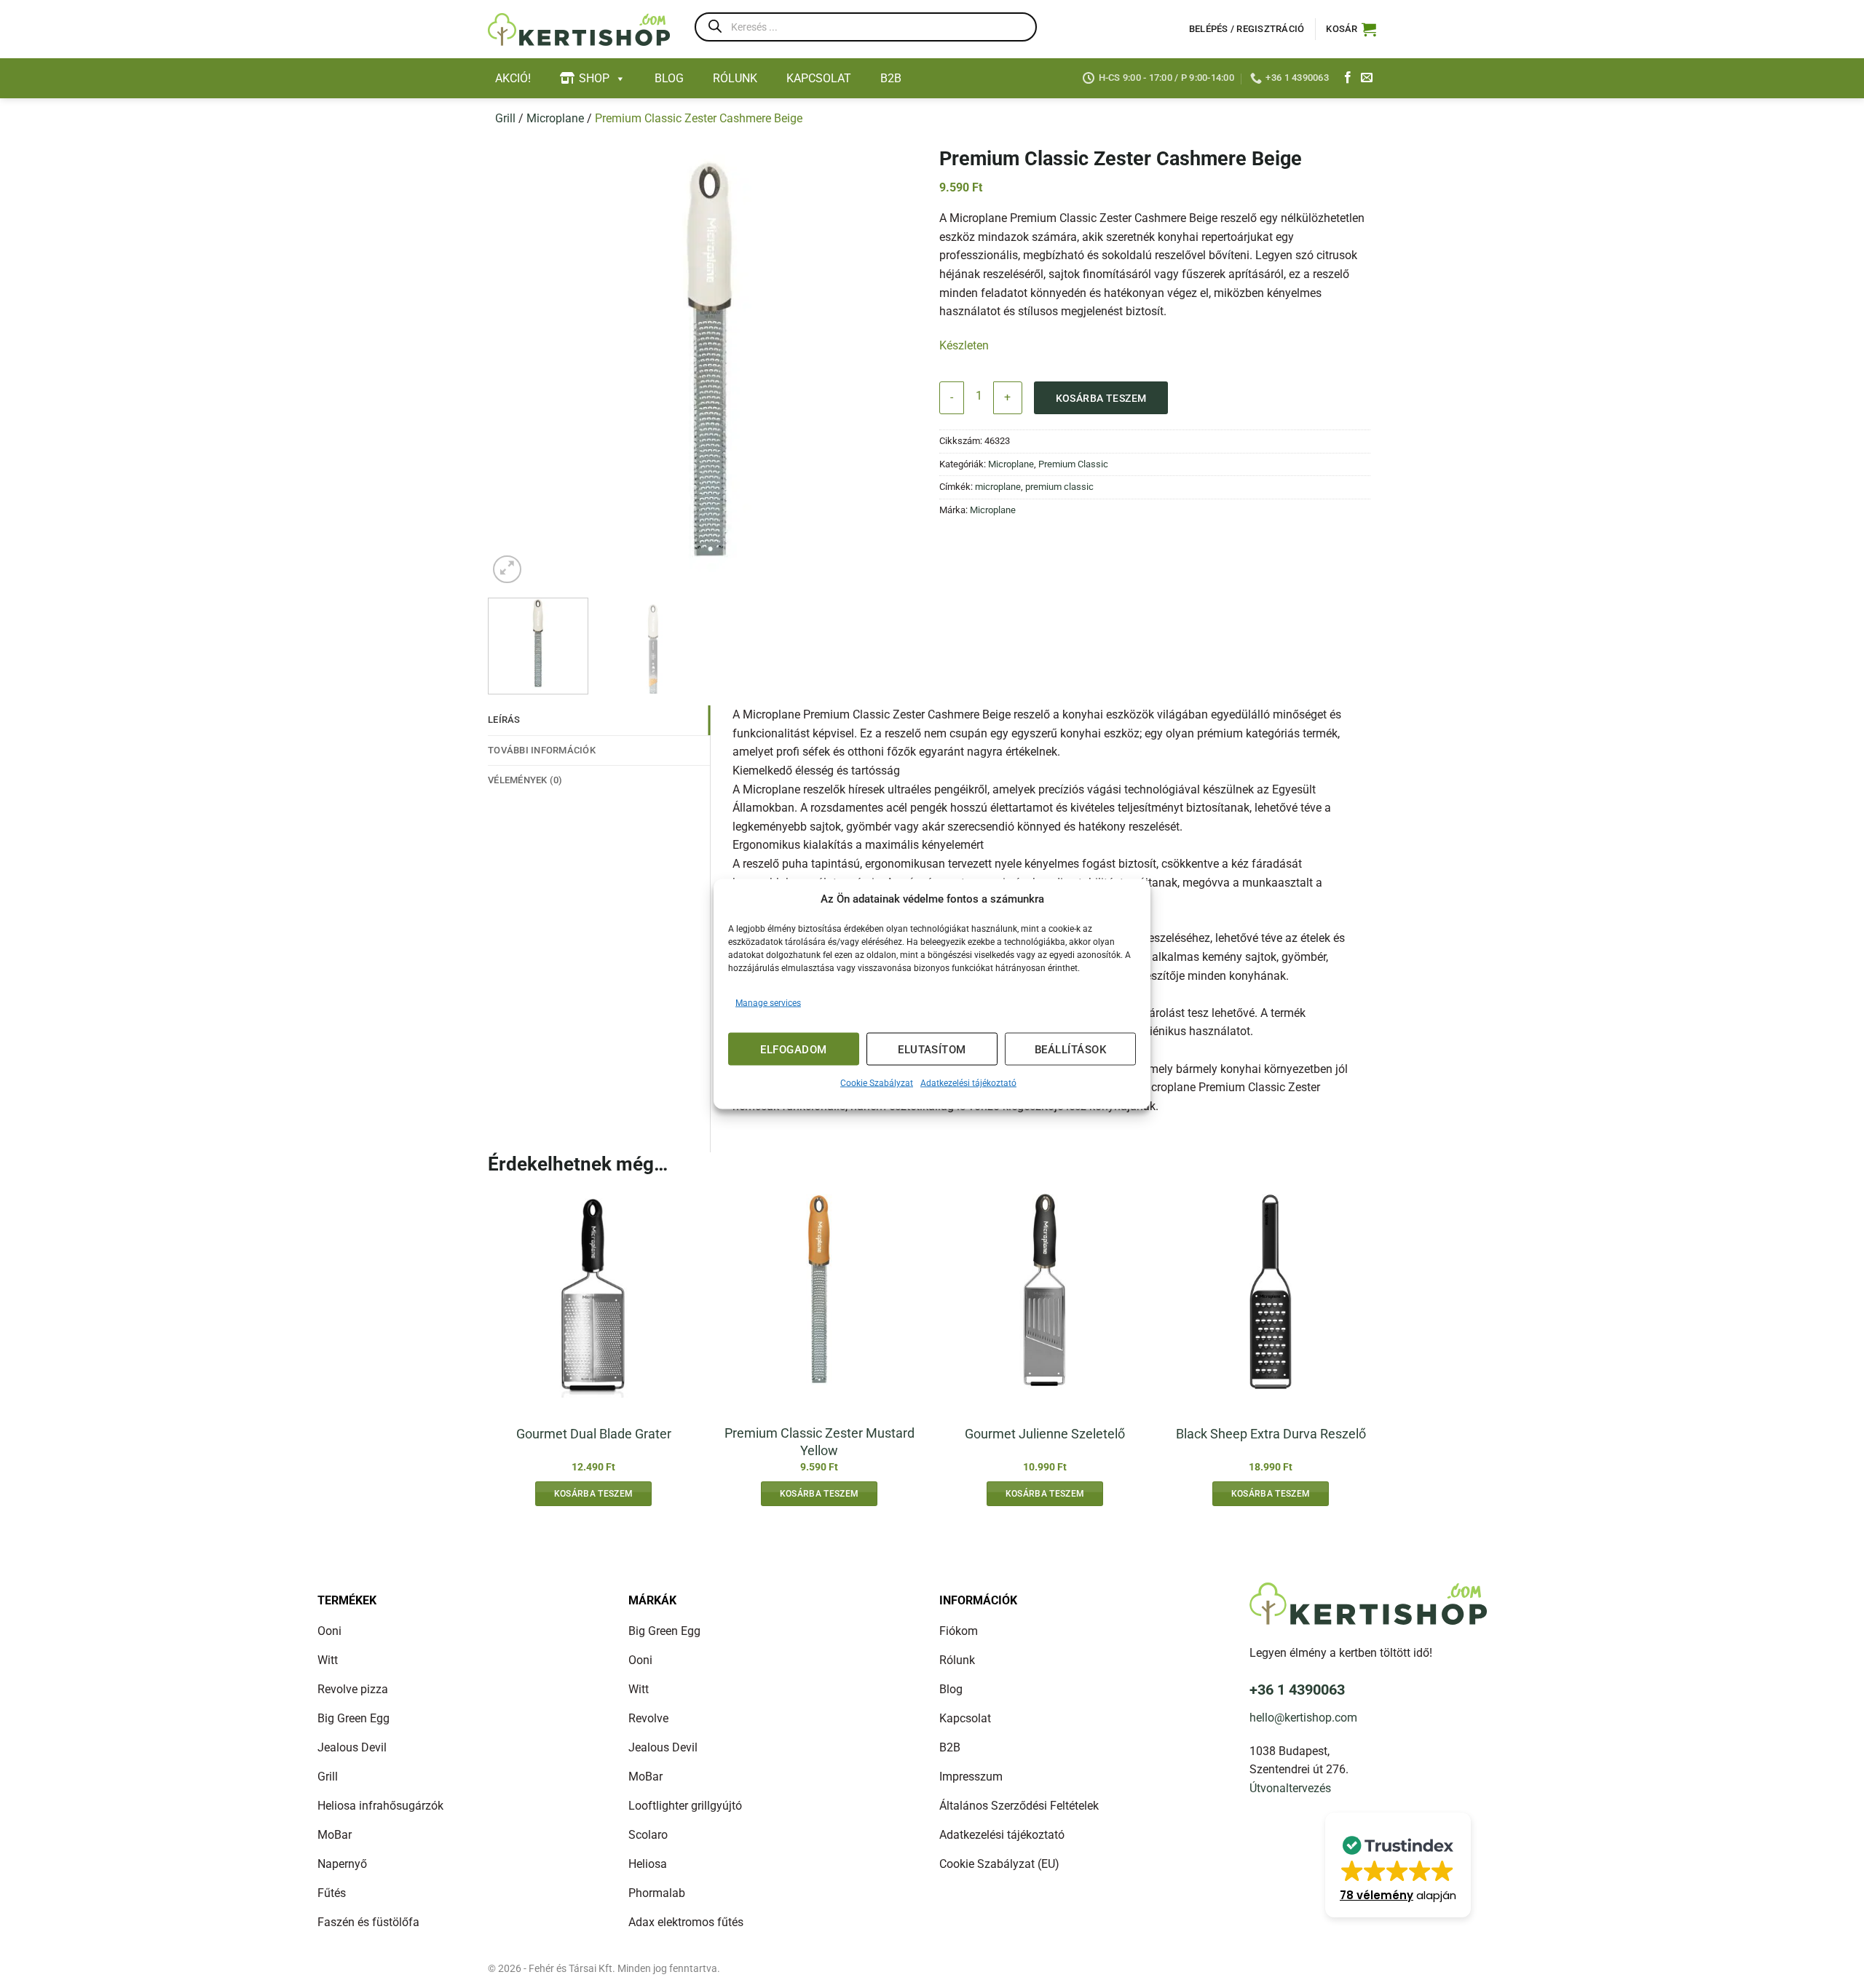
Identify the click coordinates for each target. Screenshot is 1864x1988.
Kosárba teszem (1101, 398)
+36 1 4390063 (1297, 1690)
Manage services (768, 1003)
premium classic (1059, 487)
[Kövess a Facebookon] (1348, 78)
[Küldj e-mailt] (1367, 78)
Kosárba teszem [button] (594, 1494)
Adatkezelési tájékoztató (968, 1083)
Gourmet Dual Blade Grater (594, 1434)
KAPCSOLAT (819, 78)
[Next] (905, 365)
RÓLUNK (735, 78)
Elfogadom (793, 1049)
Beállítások (1070, 1049)
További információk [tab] (542, 750)
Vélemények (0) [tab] (525, 780)
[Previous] (515, 365)
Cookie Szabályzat (877, 1083)
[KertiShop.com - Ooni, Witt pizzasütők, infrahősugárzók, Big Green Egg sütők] (579, 29)
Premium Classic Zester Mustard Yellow (820, 1441)
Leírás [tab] (504, 720)
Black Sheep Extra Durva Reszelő (1271, 1434)
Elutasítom (932, 1049)
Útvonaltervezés (1290, 1788)
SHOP (594, 78)
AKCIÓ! (513, 78)
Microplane (555, 118)
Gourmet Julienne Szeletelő (1045, 1434)
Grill (505, 118)
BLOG (669, 78)
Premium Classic (1073, 464)
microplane (998, 487)
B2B (891, 78)
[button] (1351, 29)
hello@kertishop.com (1303, 1718)
